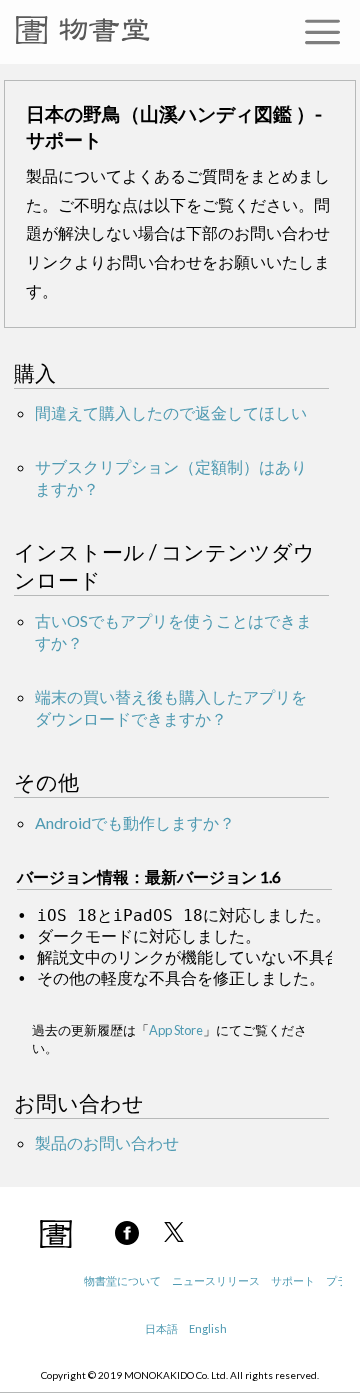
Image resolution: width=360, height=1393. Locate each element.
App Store (176, 1030)
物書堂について (122, 1280)
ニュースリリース (216, 1280)
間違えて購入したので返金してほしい (171, 412)
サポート (293, 1280)
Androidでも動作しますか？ (135, 822)
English (208, 1328)
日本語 (161, 1328)
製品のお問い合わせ (107, 1142)
